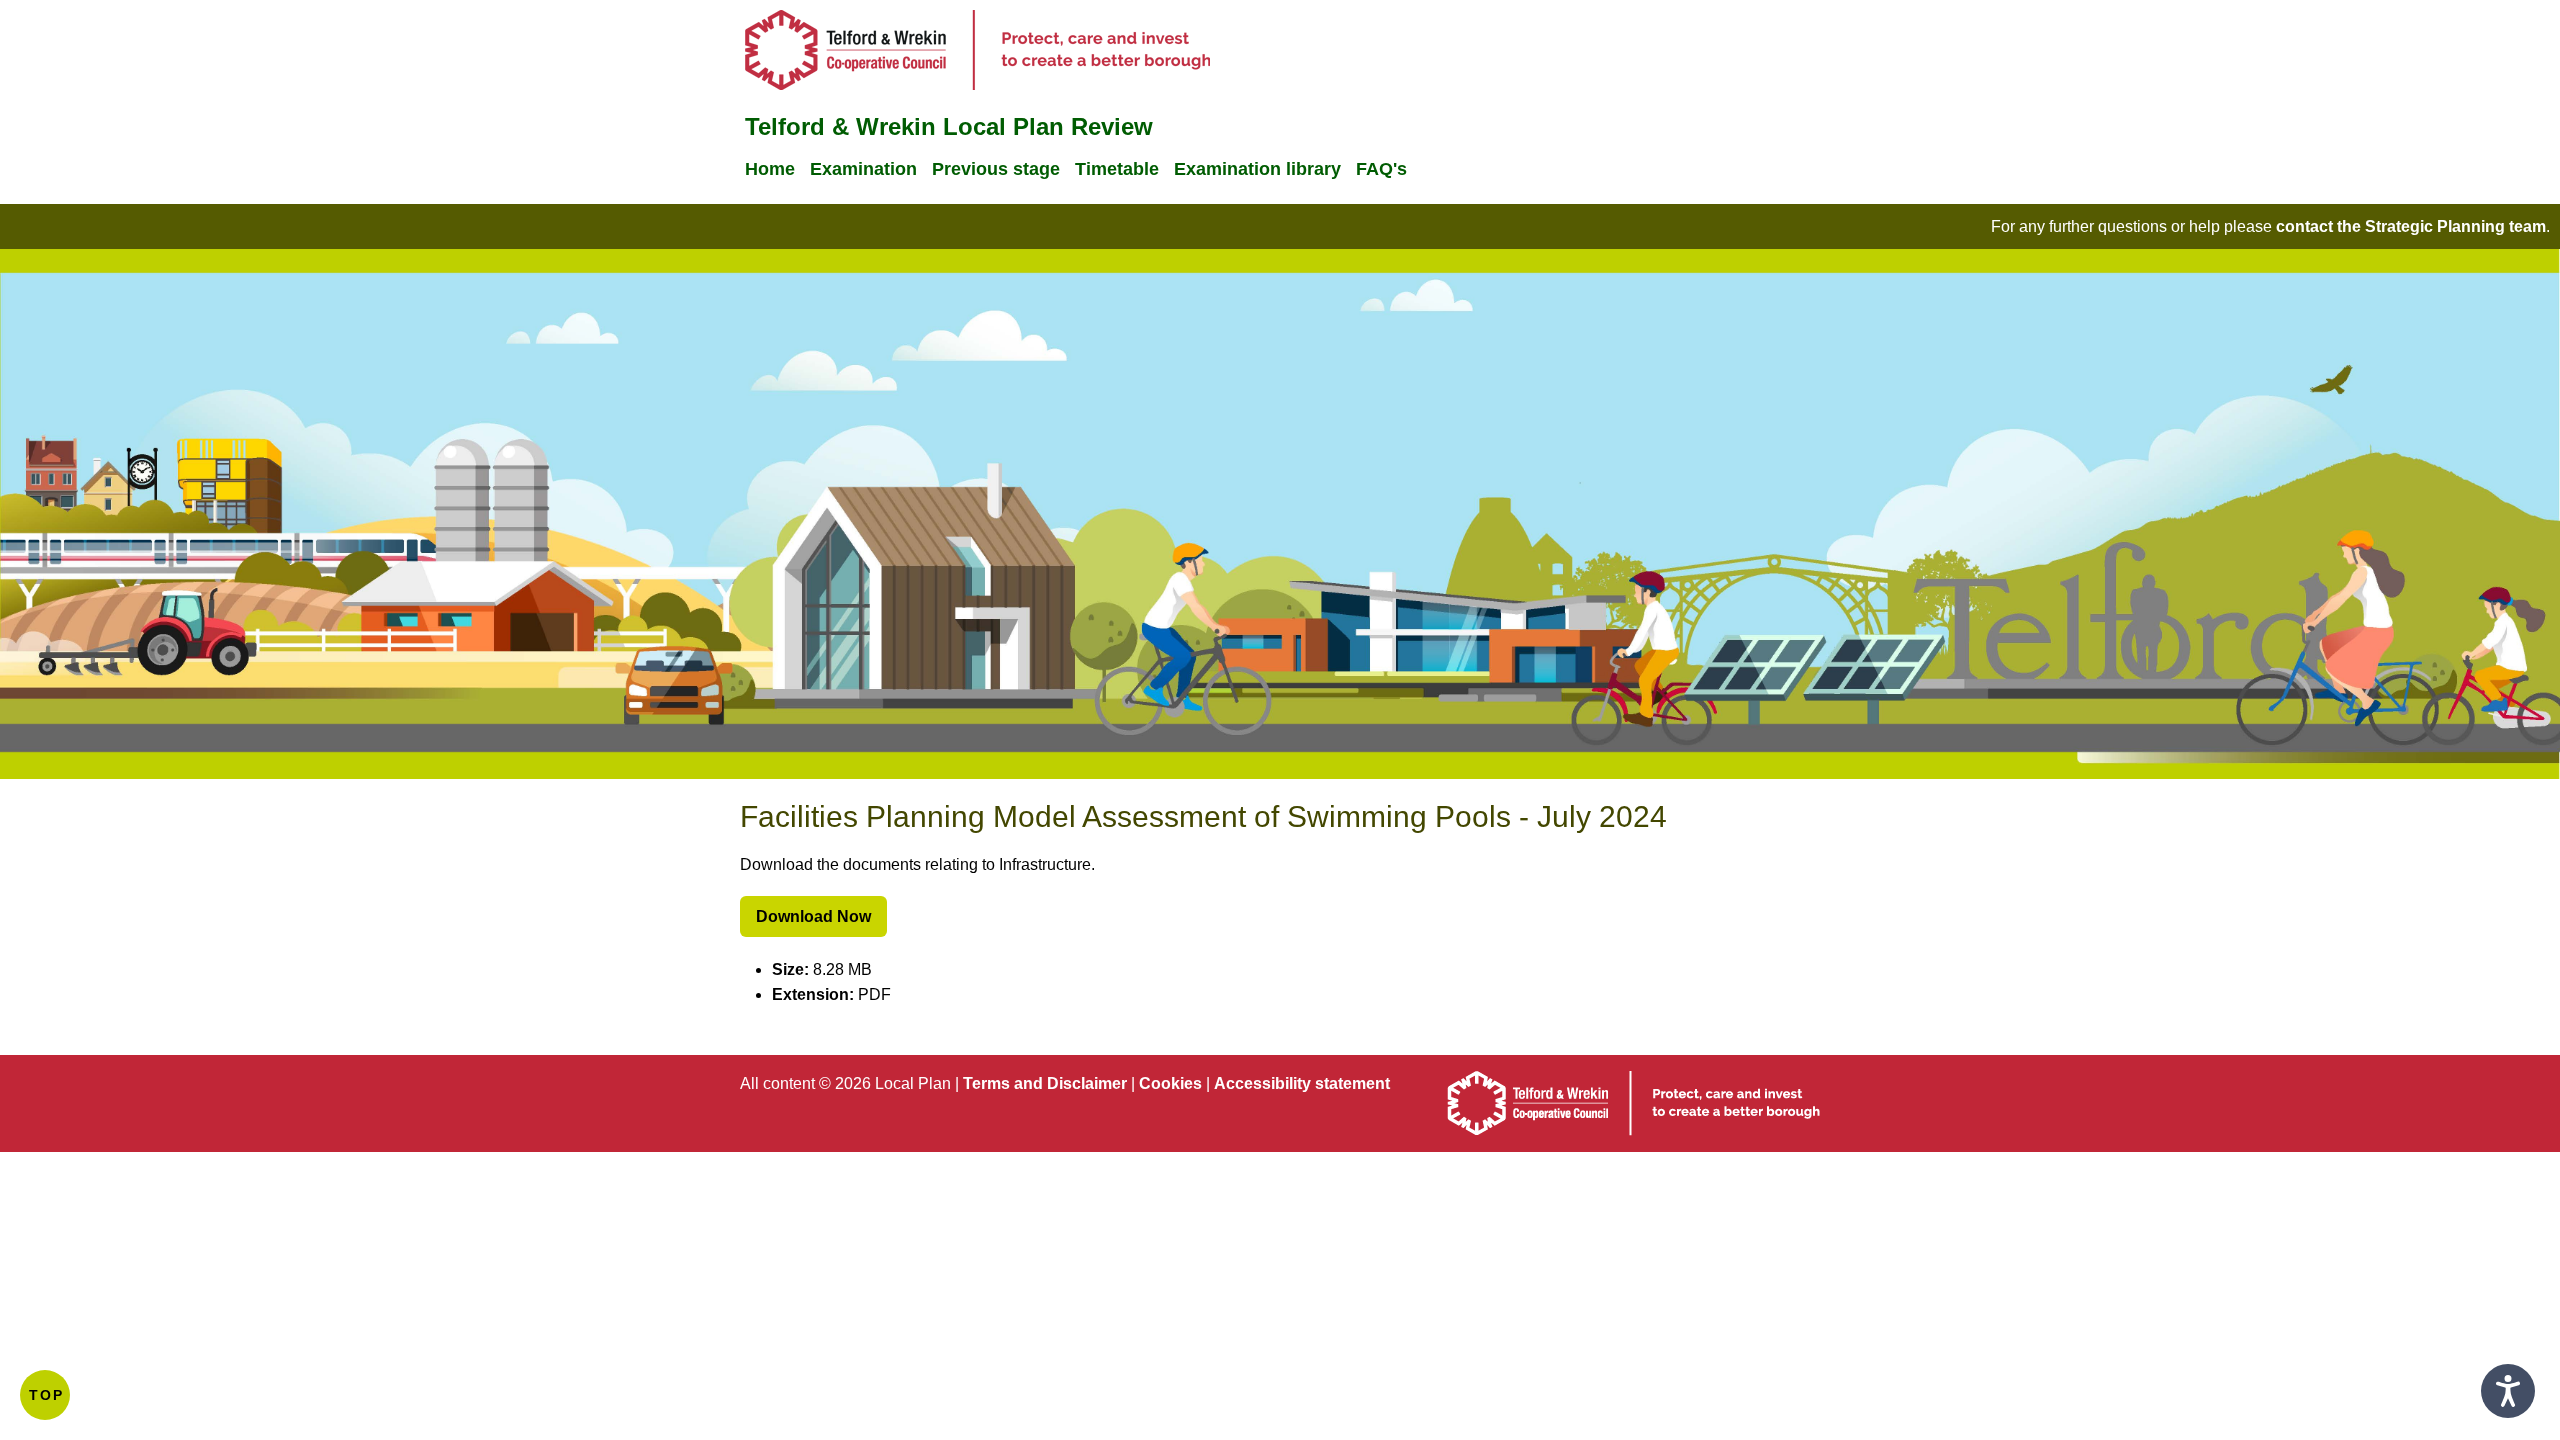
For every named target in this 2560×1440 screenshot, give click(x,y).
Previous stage (996, 169)
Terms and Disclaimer (1045, 1083)
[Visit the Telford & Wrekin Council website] (1633, 1130)
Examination (863, 169)
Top (46, 1395)
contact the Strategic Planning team (2411, 226)
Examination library (1257, 169)
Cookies (1170, 1083)
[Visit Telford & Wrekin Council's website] (977, 84)
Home (770, 169)
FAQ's (1381, 169)
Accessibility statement (1302, 1083)
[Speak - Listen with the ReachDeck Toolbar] (2508, 1391)
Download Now (813, 916)
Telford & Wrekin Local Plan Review (949, 126)
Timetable (1117, 169)
